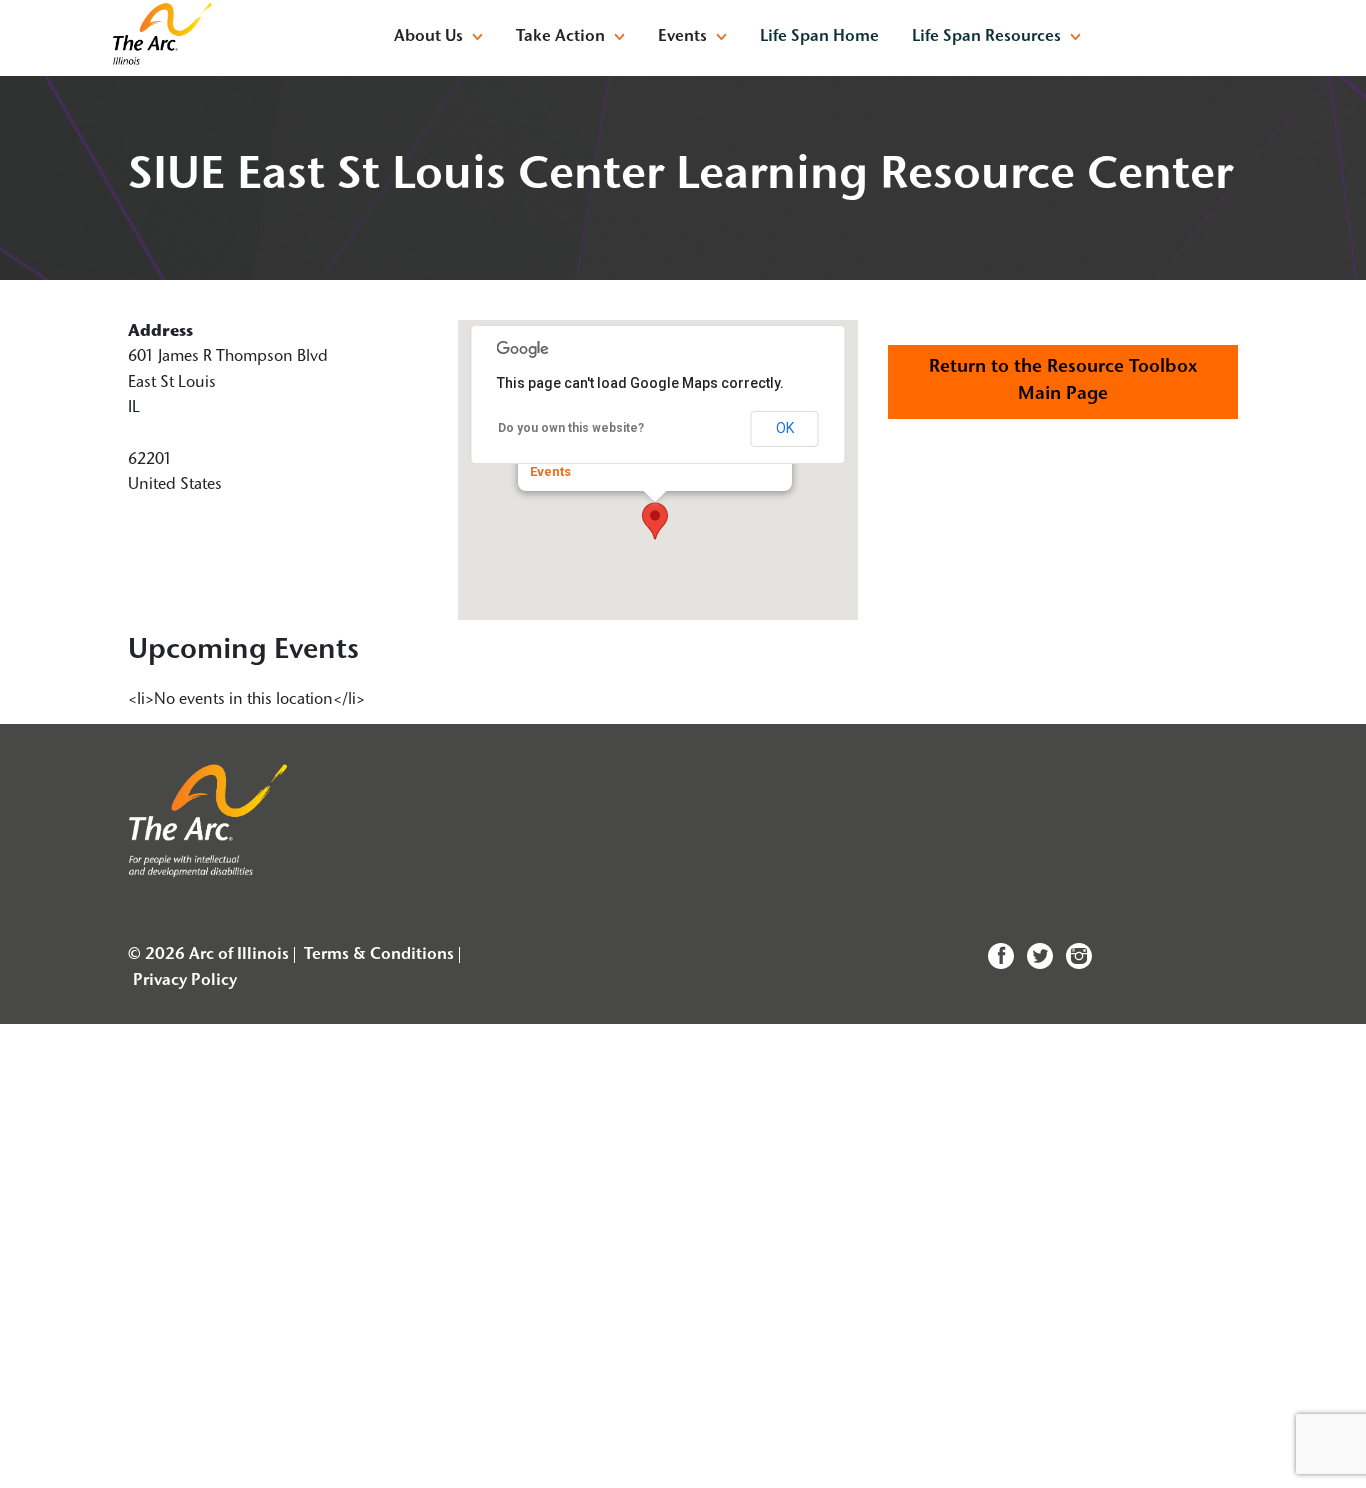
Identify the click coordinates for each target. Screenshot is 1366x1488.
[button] (655, 521)
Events (550, 471)
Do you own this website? (571, 428)
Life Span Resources (986, 37)
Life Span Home (819, 37)
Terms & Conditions (379, 955)
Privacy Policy (185, 981)
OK (785, 428)
